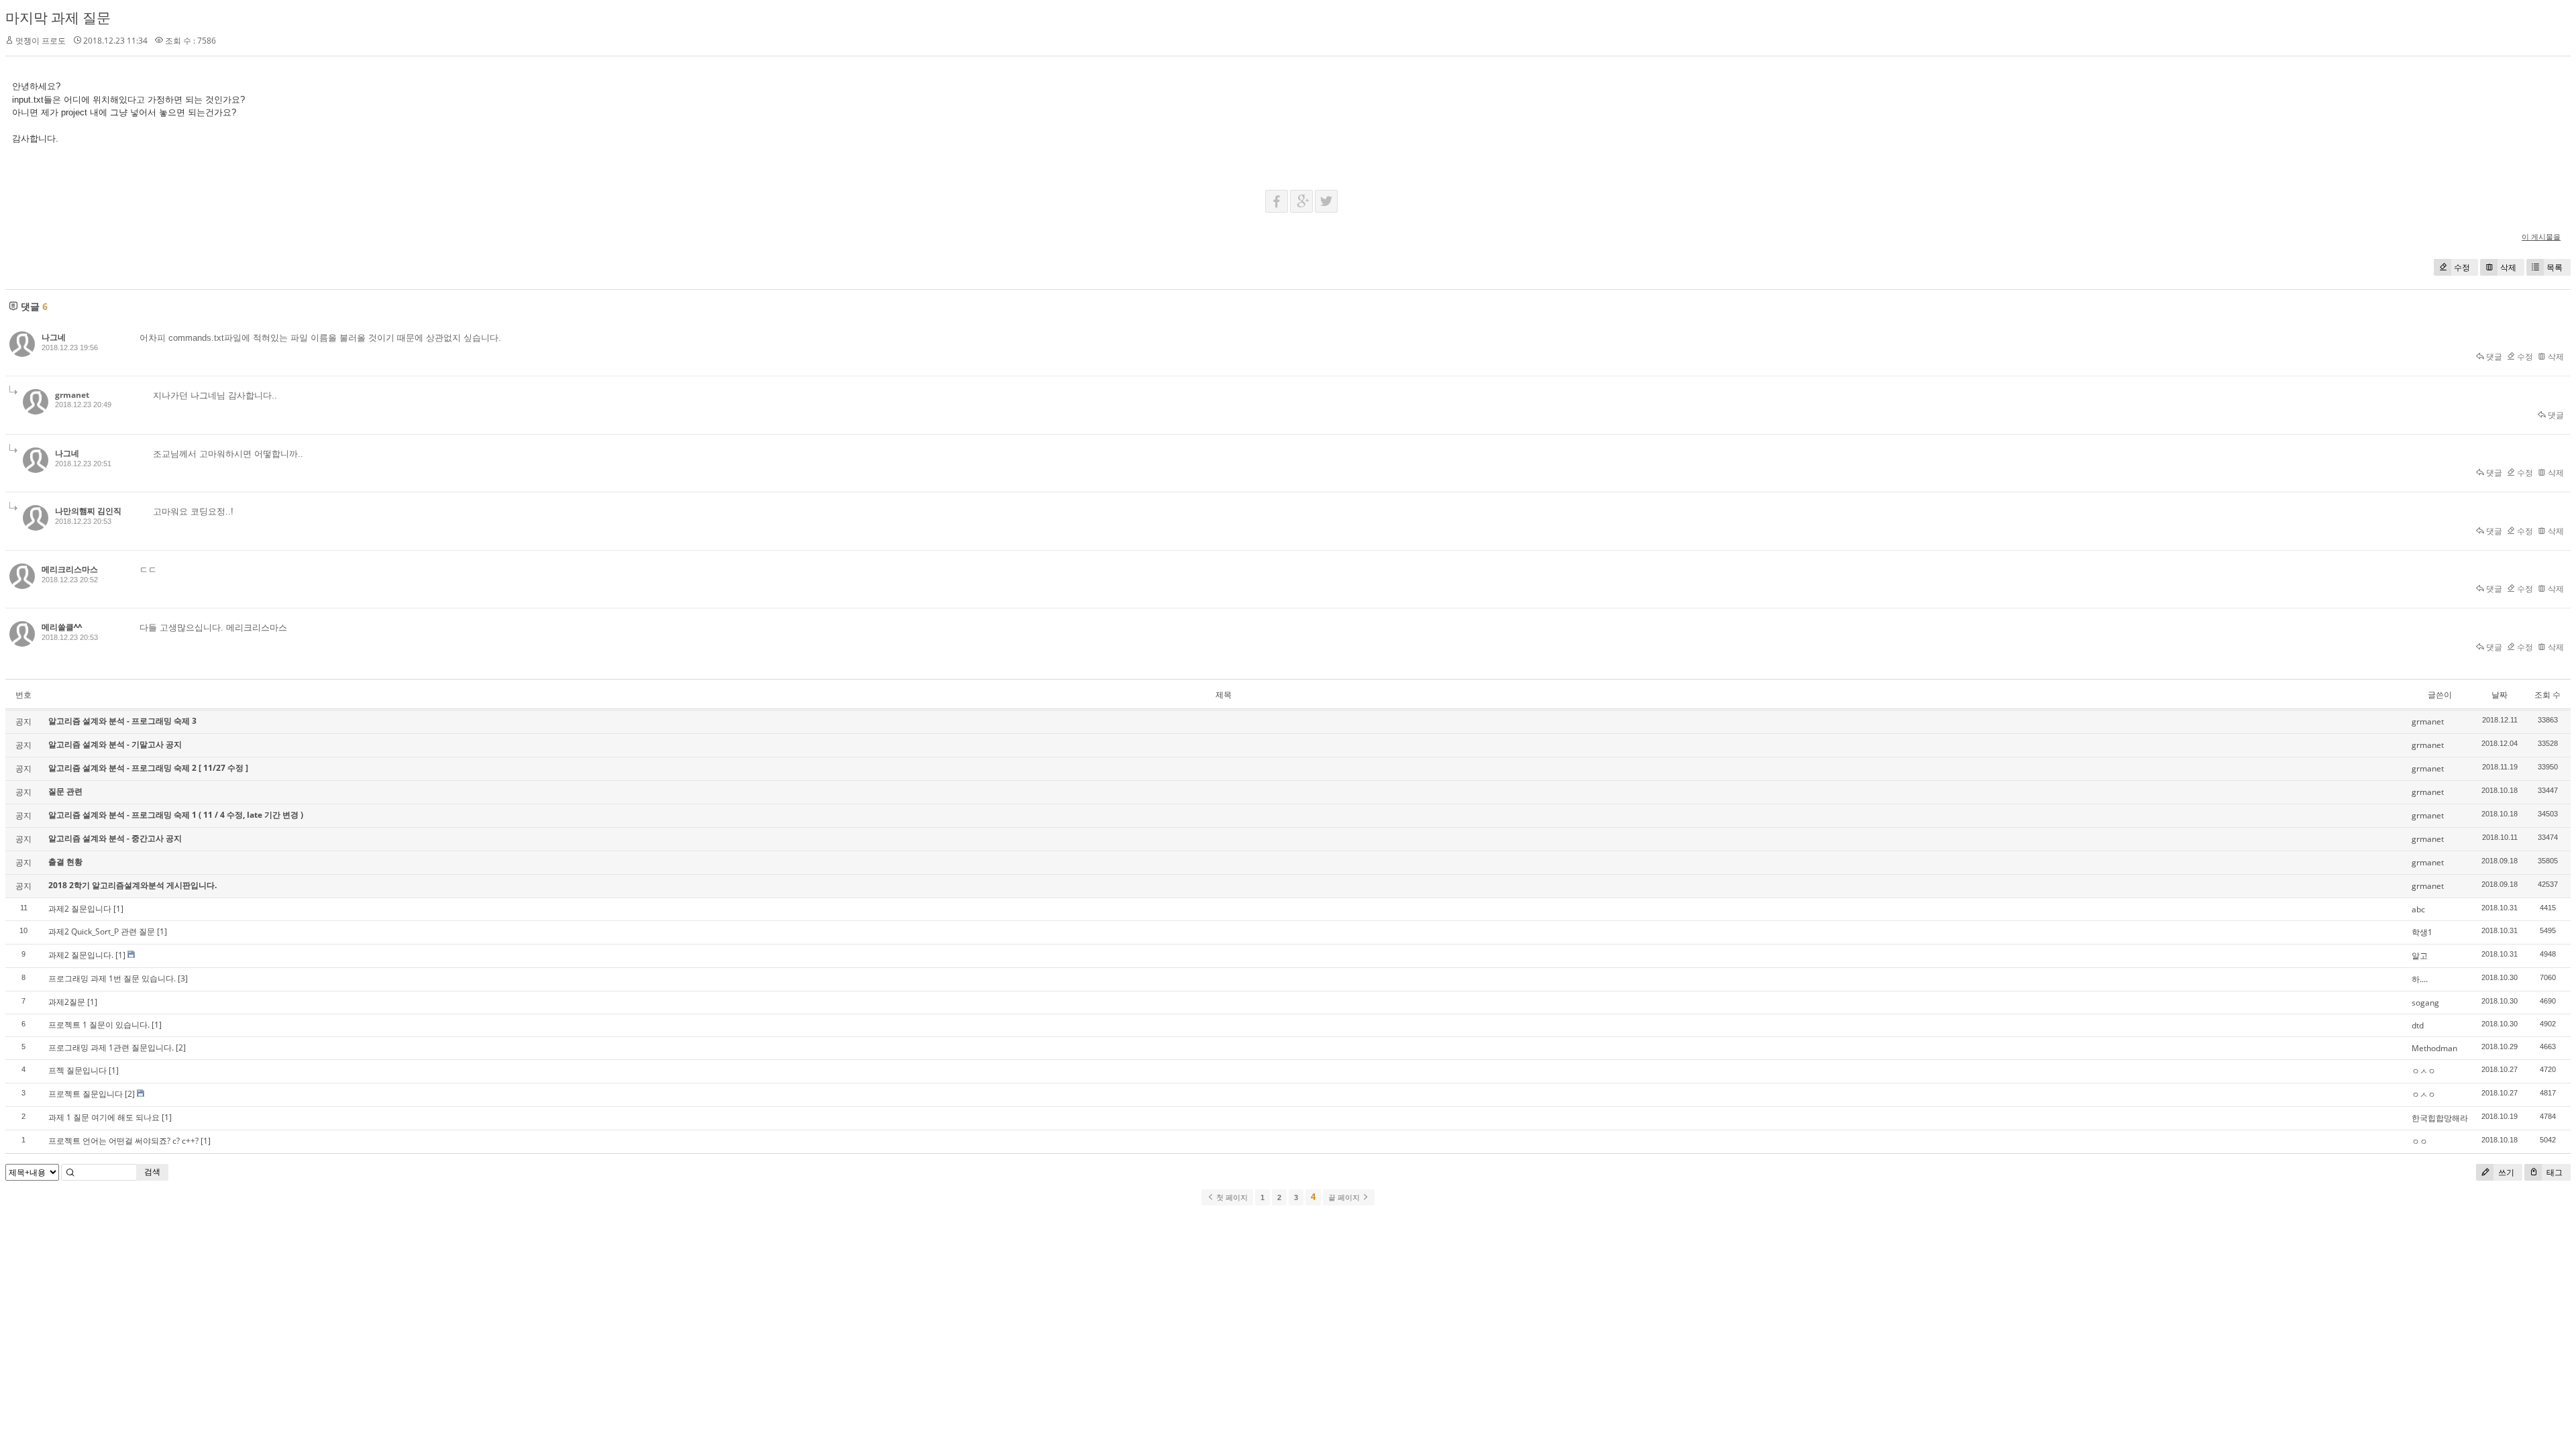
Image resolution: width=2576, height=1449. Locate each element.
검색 (152, 1172)
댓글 (2493, 357)
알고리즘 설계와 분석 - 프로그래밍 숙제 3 (122, 721)
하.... (2420, 979)
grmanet (72, 395)
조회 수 (2547, 695)
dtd (2418, 1025)
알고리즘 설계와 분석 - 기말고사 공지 (115, 744)
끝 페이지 (1345, 1197)
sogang (2425, 1003)
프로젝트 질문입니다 (86, 1094)
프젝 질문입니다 (77, 1070)
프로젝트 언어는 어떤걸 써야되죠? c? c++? (123, 1141)
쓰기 (2505, 1172)
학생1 (2422, 932)
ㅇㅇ (2420, 1141)
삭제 (2508, 267)
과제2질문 (67, 1002)
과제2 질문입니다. (81, 955)
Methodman (2434, 1048)
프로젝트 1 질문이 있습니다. (99, 1025)
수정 (2462, 267)
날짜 (2500, 695)
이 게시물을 (2541, 236)
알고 (2420, 956)
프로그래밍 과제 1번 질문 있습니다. (112, 978)
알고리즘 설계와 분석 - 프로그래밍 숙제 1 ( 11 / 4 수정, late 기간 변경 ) (176, 815)
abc (2418, 909)
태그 (2554, 1172)
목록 (2555, 267)
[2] (181, 1048)
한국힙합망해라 (2440, 1118)
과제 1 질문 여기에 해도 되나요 (104, 1117)
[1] (118, 909)
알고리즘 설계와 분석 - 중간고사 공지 (115, 838)
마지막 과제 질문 (58, 17)
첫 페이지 (1231, 1197)
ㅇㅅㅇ (2424, 1071)
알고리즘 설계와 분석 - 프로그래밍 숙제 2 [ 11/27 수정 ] (148, 768)
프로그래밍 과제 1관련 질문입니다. (111, 1048)
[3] (183, 978)
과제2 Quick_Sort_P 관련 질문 (102, 931)
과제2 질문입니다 (80, 909)
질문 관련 (65, 791)
